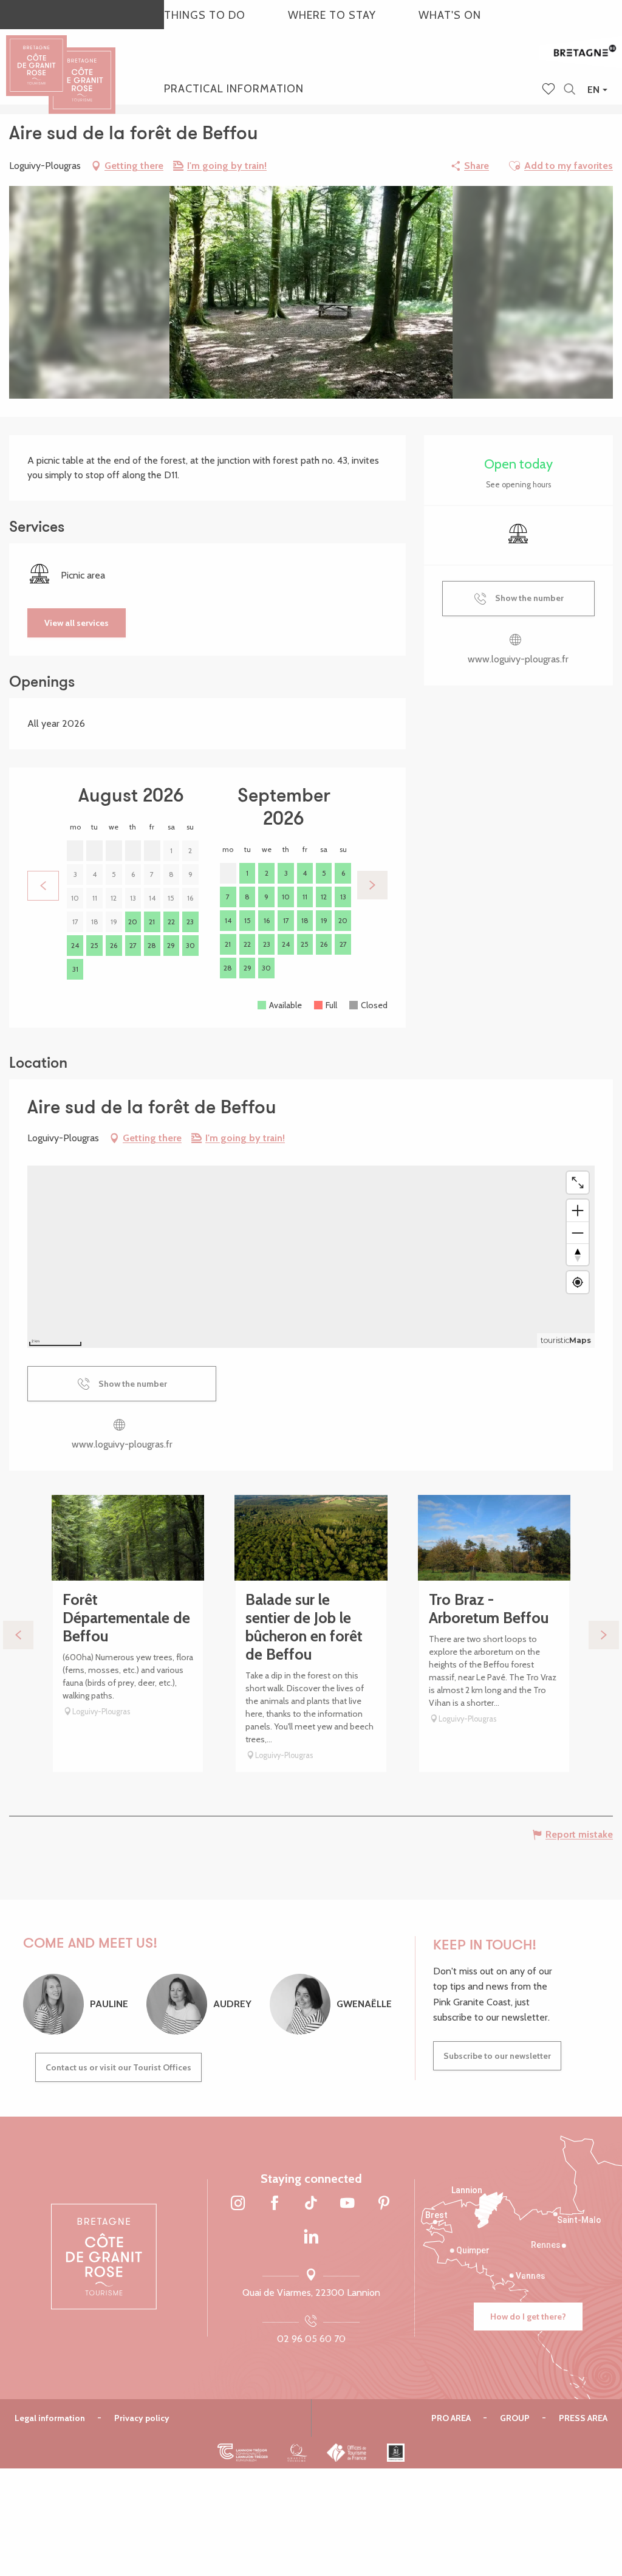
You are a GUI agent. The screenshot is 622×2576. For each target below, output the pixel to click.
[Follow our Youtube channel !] (347, 2204)
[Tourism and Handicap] (396, 2453)
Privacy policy (142, 2418)
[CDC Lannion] (243, 2453)
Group (515, 2418)
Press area (583, 2418)
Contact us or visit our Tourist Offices (118, 2067)
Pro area (451, 2418)
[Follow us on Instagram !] (238, 2204)
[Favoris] (550, 90)
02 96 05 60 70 (311, 2339)
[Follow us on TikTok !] (311, 2204)
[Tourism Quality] (297, 2453)
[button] (569, 90)
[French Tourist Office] (347, 2453)
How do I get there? (528, 2317)
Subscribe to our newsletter (497, 2056)
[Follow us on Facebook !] (275, 2204)
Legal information (50, 2418)
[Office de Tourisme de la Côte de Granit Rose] (82, 70)
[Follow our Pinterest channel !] (384, 2204)
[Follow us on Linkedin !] (311, 2237)
